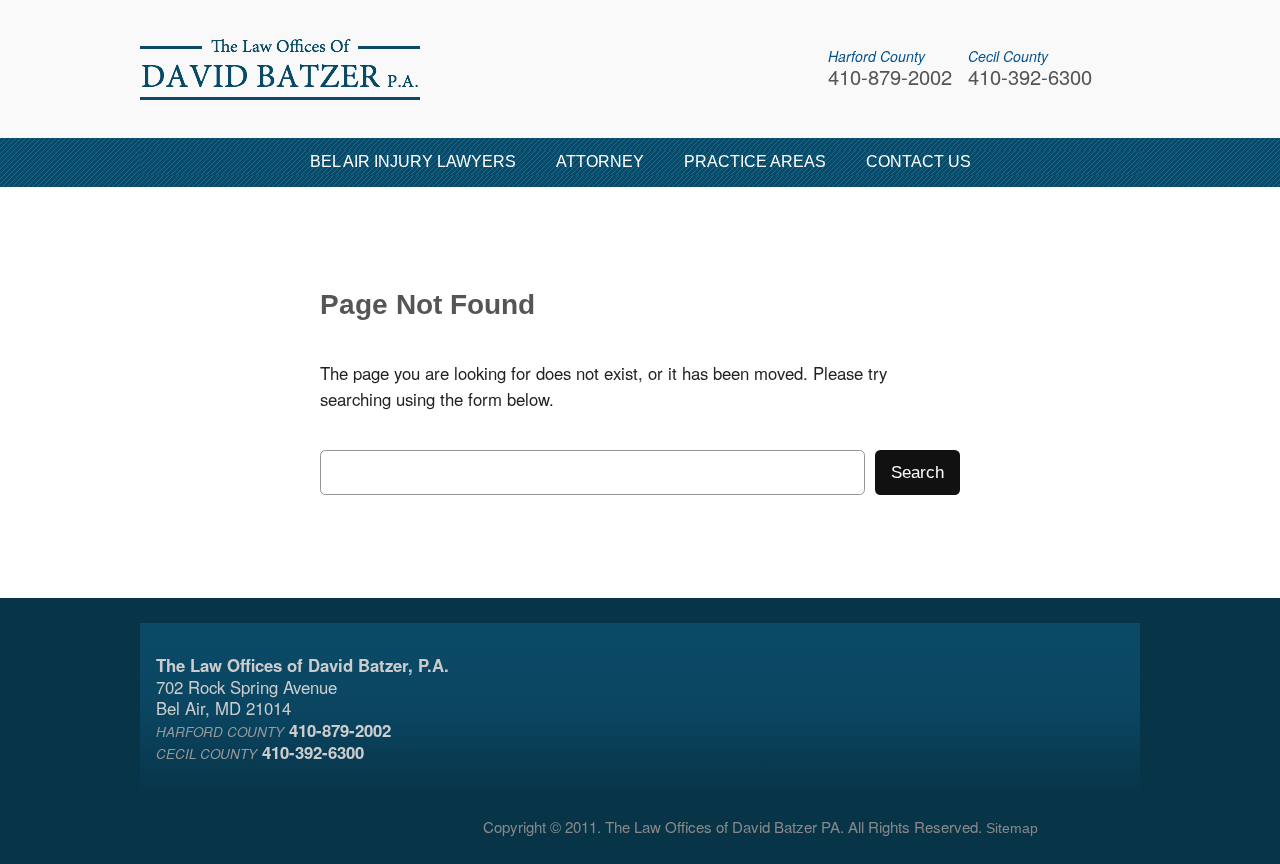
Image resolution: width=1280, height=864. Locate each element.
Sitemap (1012, 828)
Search (917, 472)
